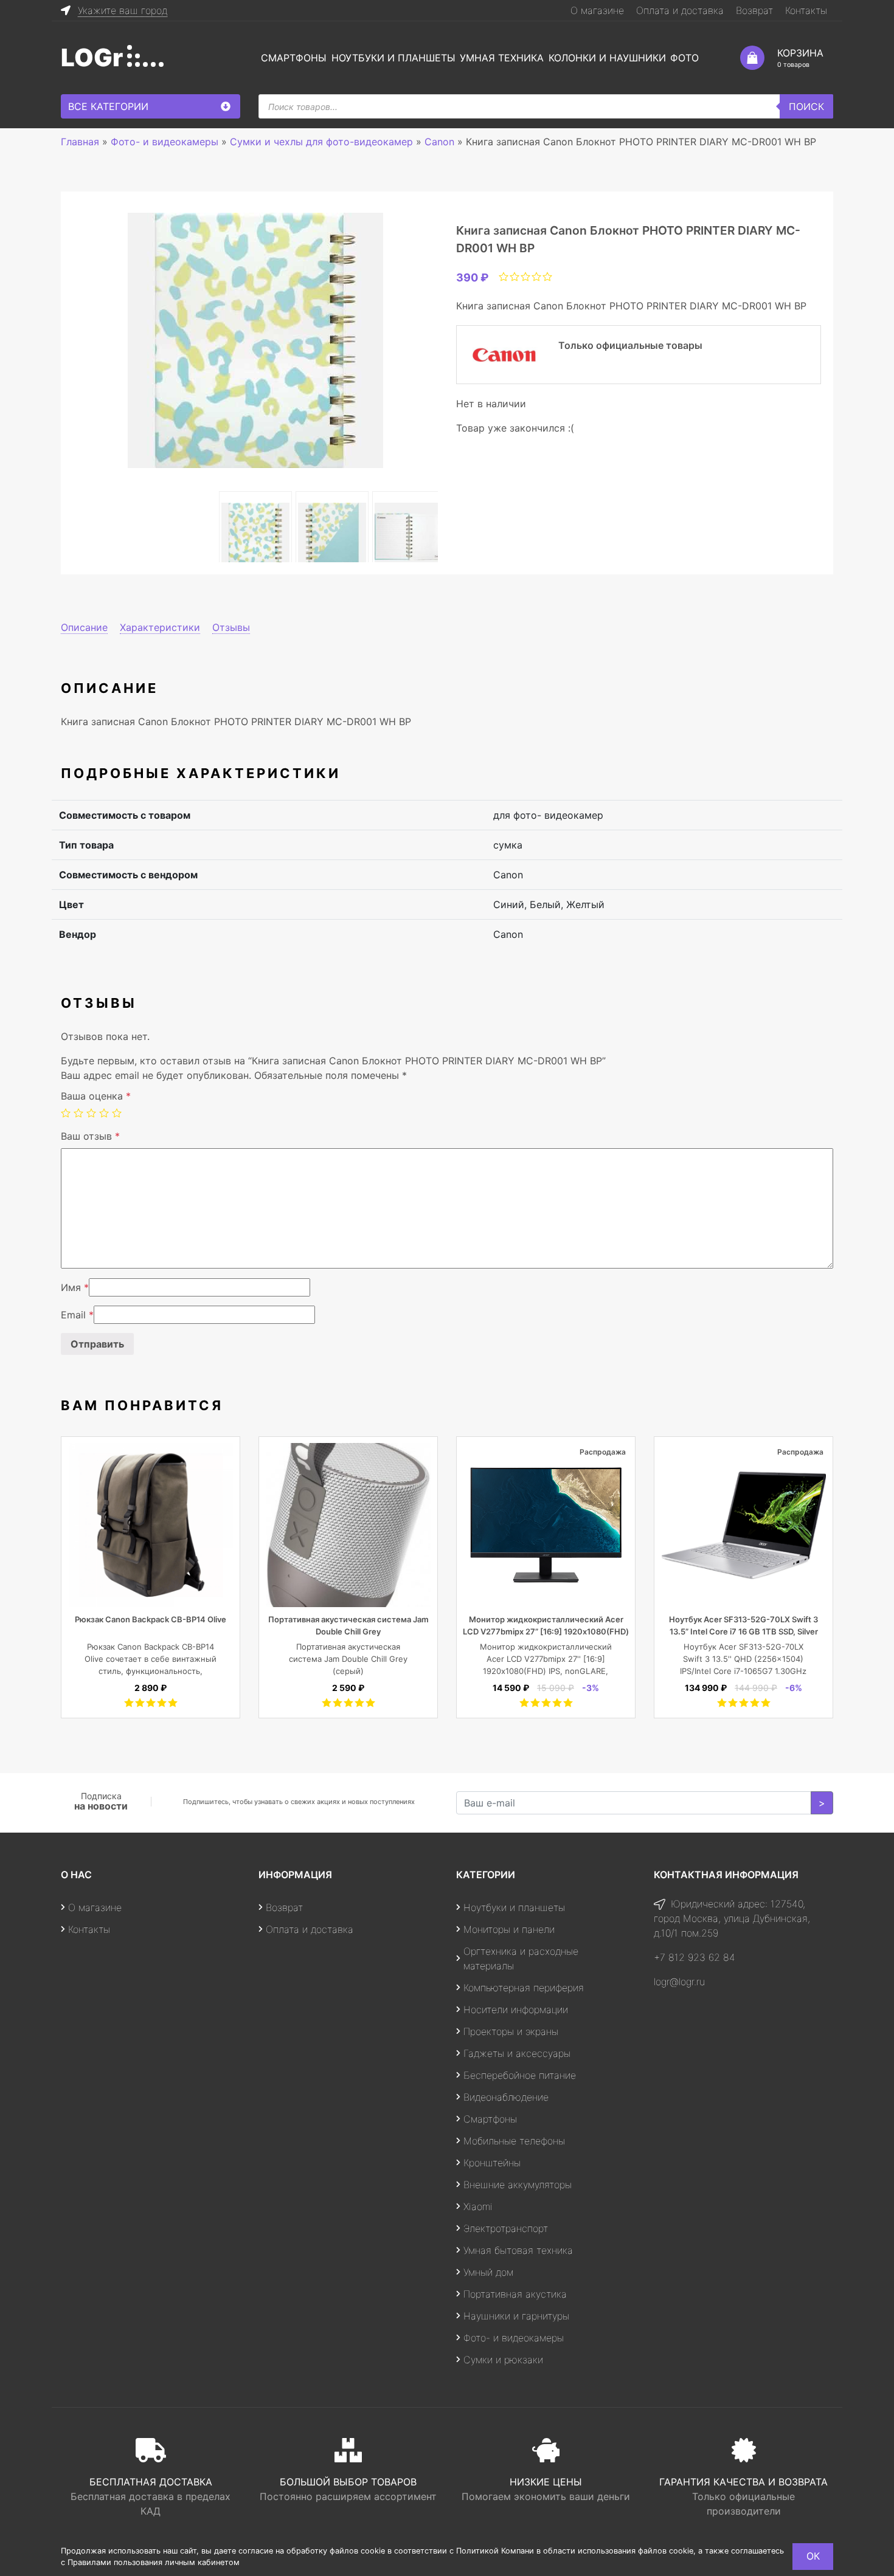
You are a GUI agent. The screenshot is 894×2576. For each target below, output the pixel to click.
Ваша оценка (96, 1096)
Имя (75, 1287)
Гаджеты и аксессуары (517, 2053)
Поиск (806, 106)
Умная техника (502, 58)
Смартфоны (294, 58)
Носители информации (516, 2009)
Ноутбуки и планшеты (393, 58)
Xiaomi (478, 2206)
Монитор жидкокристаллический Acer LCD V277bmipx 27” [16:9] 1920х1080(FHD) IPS (546, 1631)
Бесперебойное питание (520, 2075)
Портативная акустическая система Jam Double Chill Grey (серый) (348, 1659)
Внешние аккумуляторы (518, 2185)
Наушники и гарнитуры (516, 2316)
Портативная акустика (515, 2294)
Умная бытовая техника (518, 2250)
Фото (684, 58)
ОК (813, 2556)
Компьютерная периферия (524, 1988)
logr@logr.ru (679, 1982)
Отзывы (231, 627)
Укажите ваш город (123, 10)
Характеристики (160, 627)
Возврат (754, 10)
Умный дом (488, 2272)
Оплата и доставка (680, 10)
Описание (84, 627)
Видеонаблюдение (506, 2097)
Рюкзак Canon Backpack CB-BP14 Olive (151, 1619)
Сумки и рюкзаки (503, 2360)
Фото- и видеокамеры (514, 2338)
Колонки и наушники (607, 58)
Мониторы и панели (509, 1929)
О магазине (597, 10)
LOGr (92, 57)
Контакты (806, 10)
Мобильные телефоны (514, 2141)
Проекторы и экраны (511, 2031)
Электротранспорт (506, 2228)
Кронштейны (492, 2163)
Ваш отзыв (90, 1136)
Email (77, 1315)
